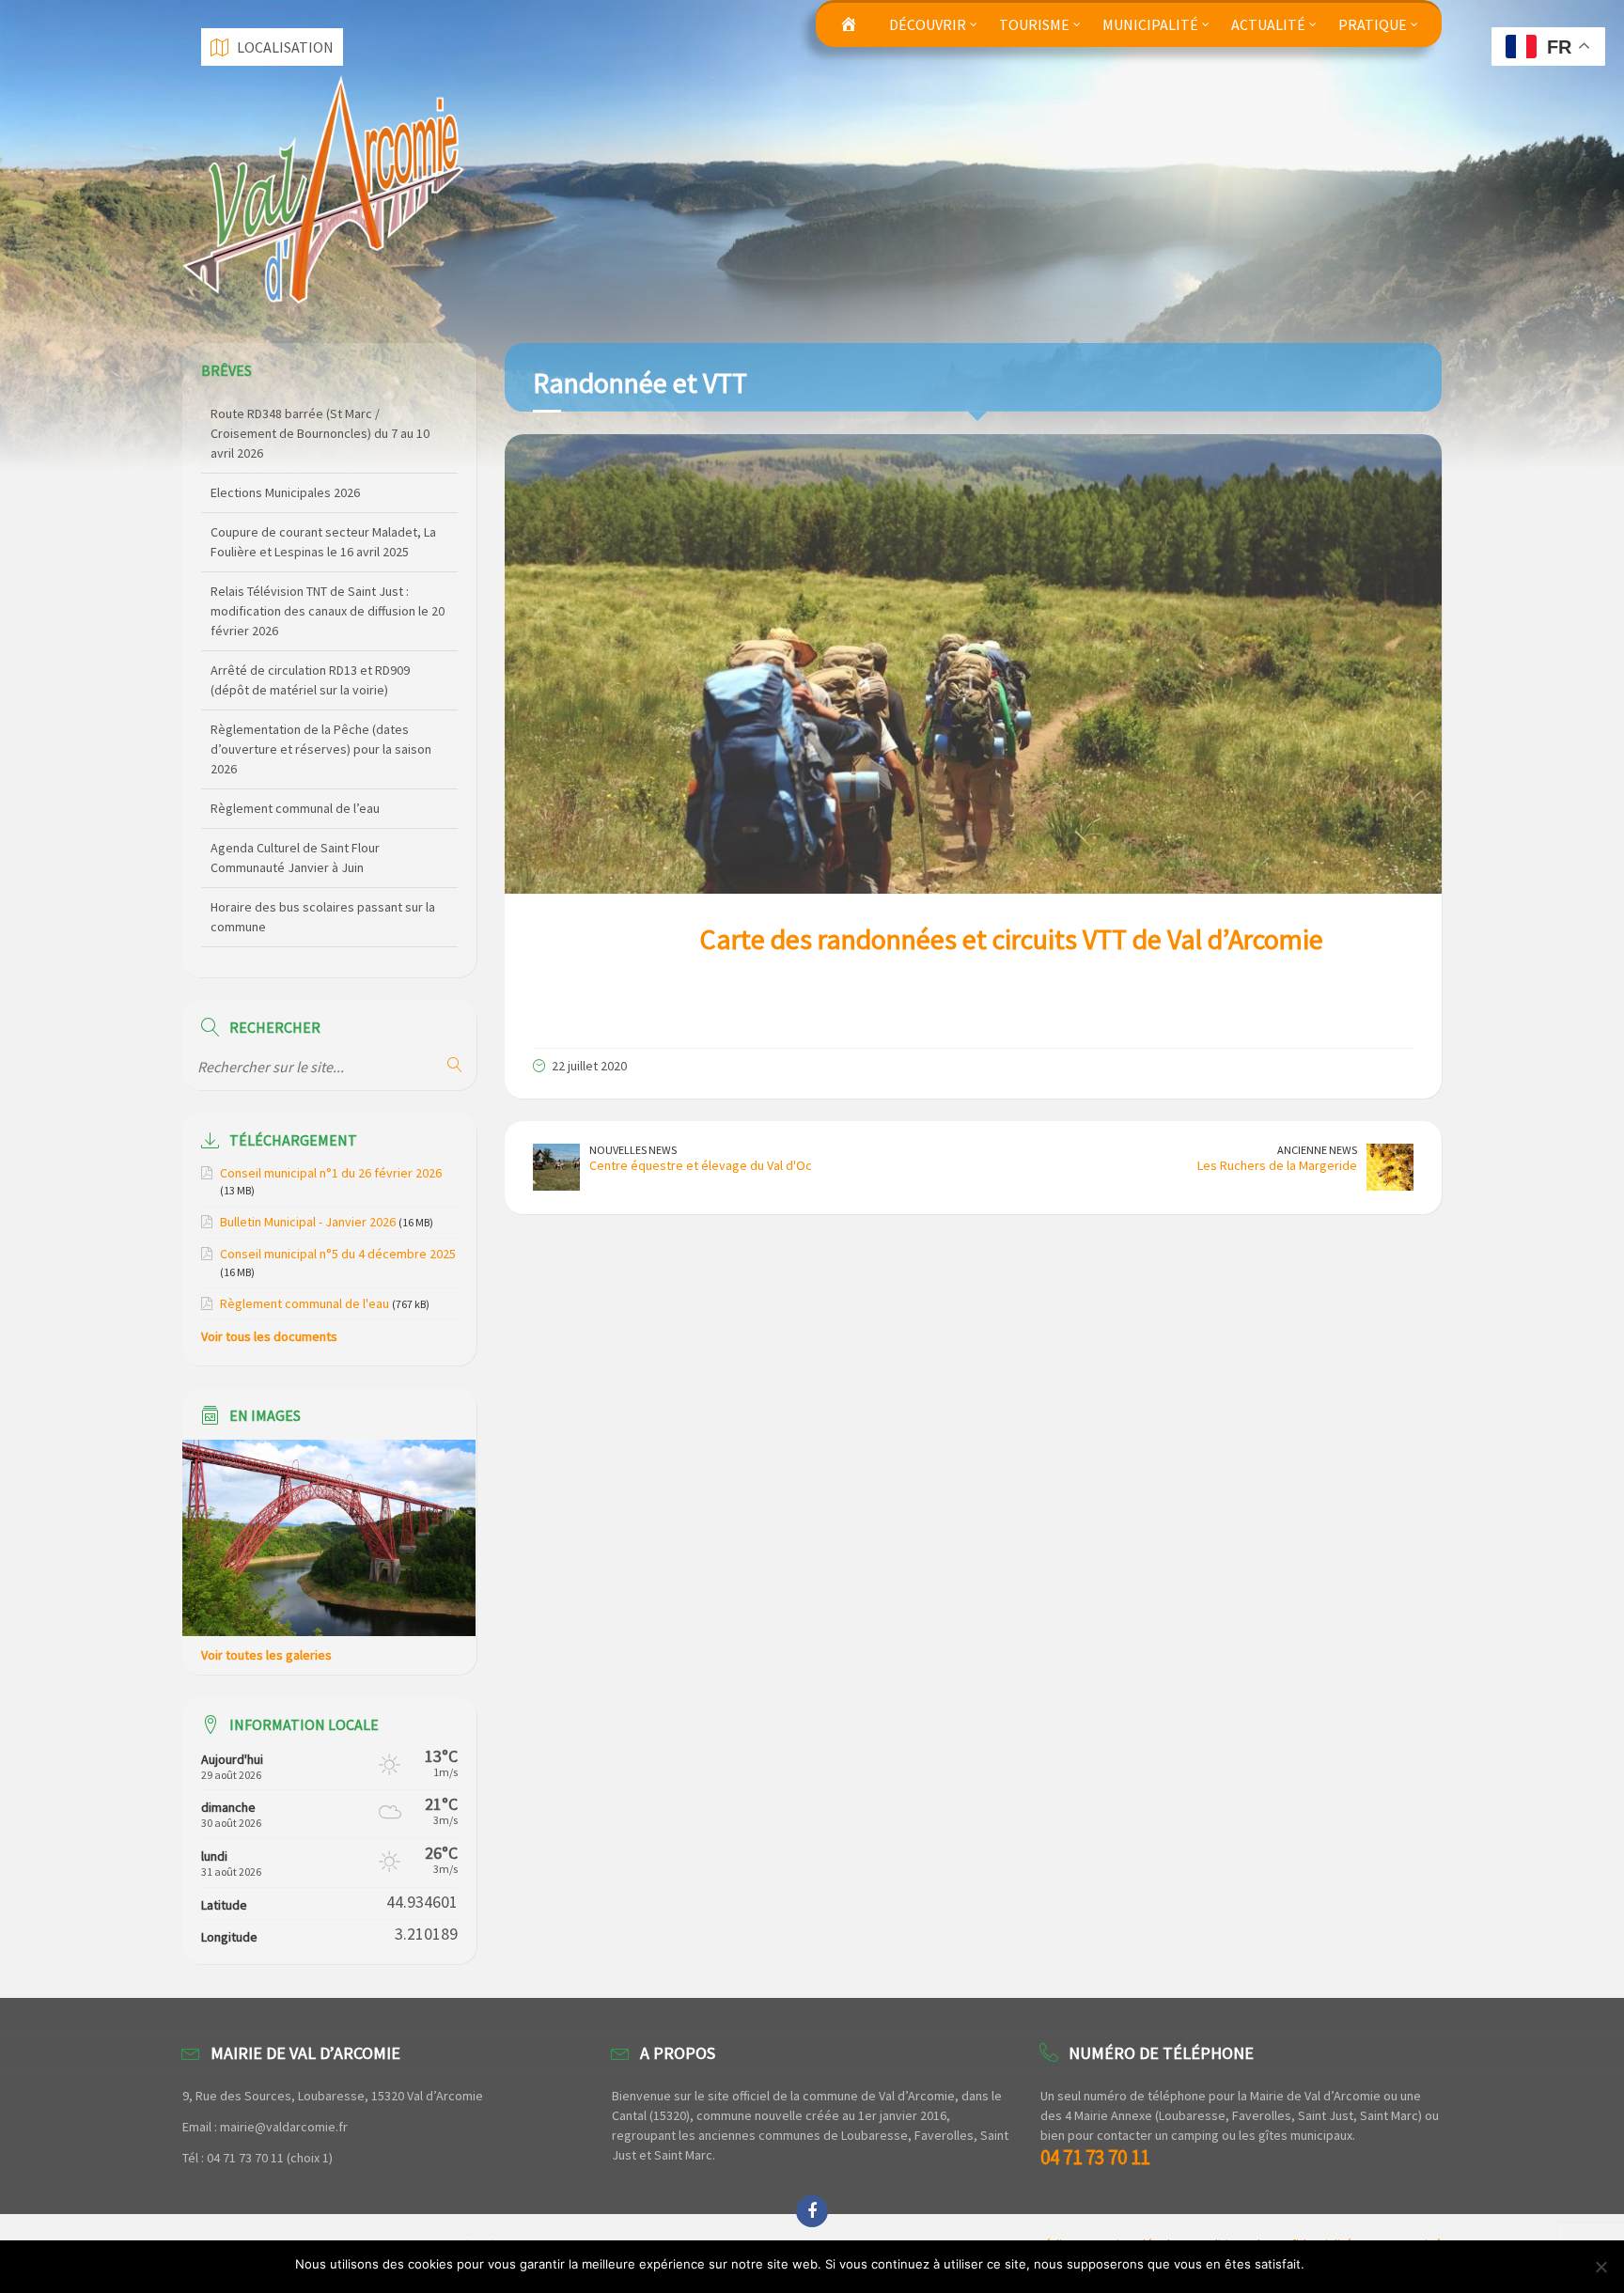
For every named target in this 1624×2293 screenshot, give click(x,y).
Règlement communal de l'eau (304, 1303)
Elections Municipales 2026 (285, 413)
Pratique (1373, 24)
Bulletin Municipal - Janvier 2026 (308, 1222)
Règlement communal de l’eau (295, 729)
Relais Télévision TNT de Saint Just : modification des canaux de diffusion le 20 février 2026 (328, 532)
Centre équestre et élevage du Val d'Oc (701, 1165)
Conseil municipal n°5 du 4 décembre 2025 (338, 1254)
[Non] (1601, 2267)
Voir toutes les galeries (266, 1655)
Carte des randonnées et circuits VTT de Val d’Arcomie (1011, 939)
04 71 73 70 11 (1095, 2157)
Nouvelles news (633, 1150)
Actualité (1268, 24)
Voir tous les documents (269, 1336)
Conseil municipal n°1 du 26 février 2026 (331, 1173)
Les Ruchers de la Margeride (1277, 1165)
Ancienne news (1317, 1150)
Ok (1322, 2264)
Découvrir (928, 24)
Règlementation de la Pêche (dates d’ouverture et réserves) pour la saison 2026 (321, 670)
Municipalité (1150, 24)
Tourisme (1034, 24)
